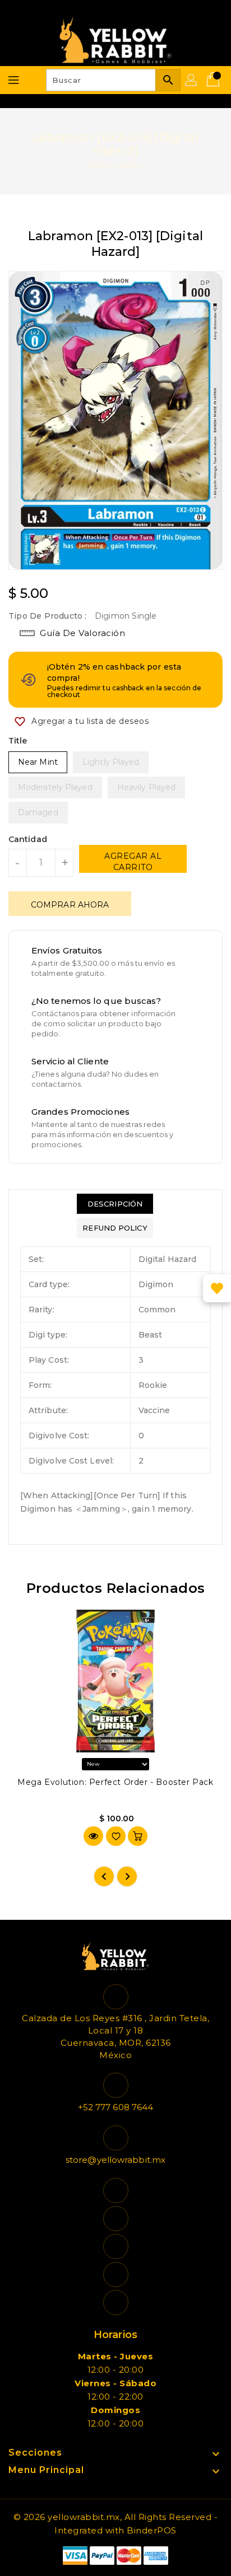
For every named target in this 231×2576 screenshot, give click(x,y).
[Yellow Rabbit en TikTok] (115, 2302)
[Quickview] (93, 1836)
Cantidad (28, 839)
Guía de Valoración (82, 633)
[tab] (115, 1204)
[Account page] (192, 80)
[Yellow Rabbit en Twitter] (115, 2219)
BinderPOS (152, 2530)
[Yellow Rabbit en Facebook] (115, 2191)
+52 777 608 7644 (116, 2107)
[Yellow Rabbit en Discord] (115, 2275)
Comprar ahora (70, 905)
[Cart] (214, 80)
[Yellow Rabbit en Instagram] (115, 2247)
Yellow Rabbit (115, 166)
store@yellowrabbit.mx (115, 2160)
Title (18, 741)
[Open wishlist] (217, 1288)
